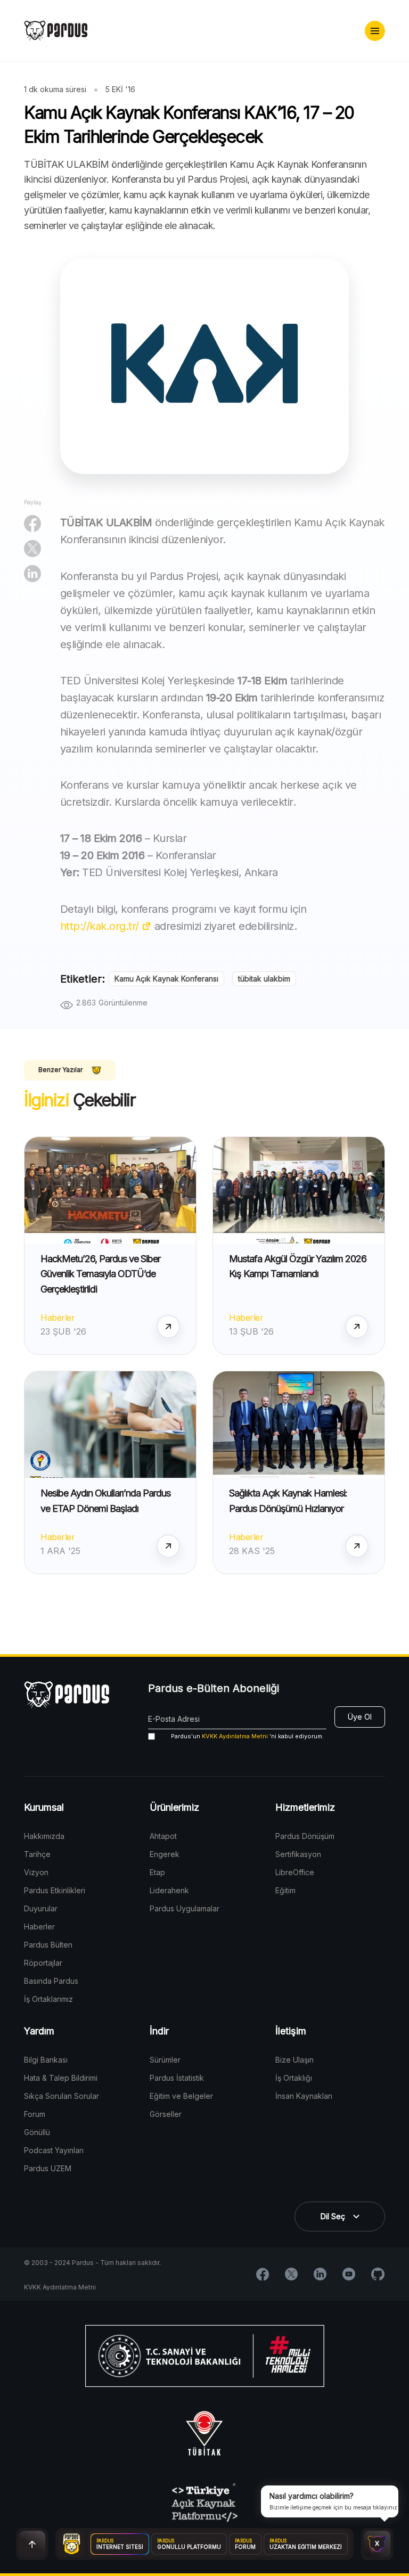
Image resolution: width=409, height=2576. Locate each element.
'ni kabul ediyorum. (247, 1736)
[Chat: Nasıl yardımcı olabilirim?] (377, 2544)
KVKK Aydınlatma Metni (235, 1736)
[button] (375, 31)
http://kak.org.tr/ (100, 926)
